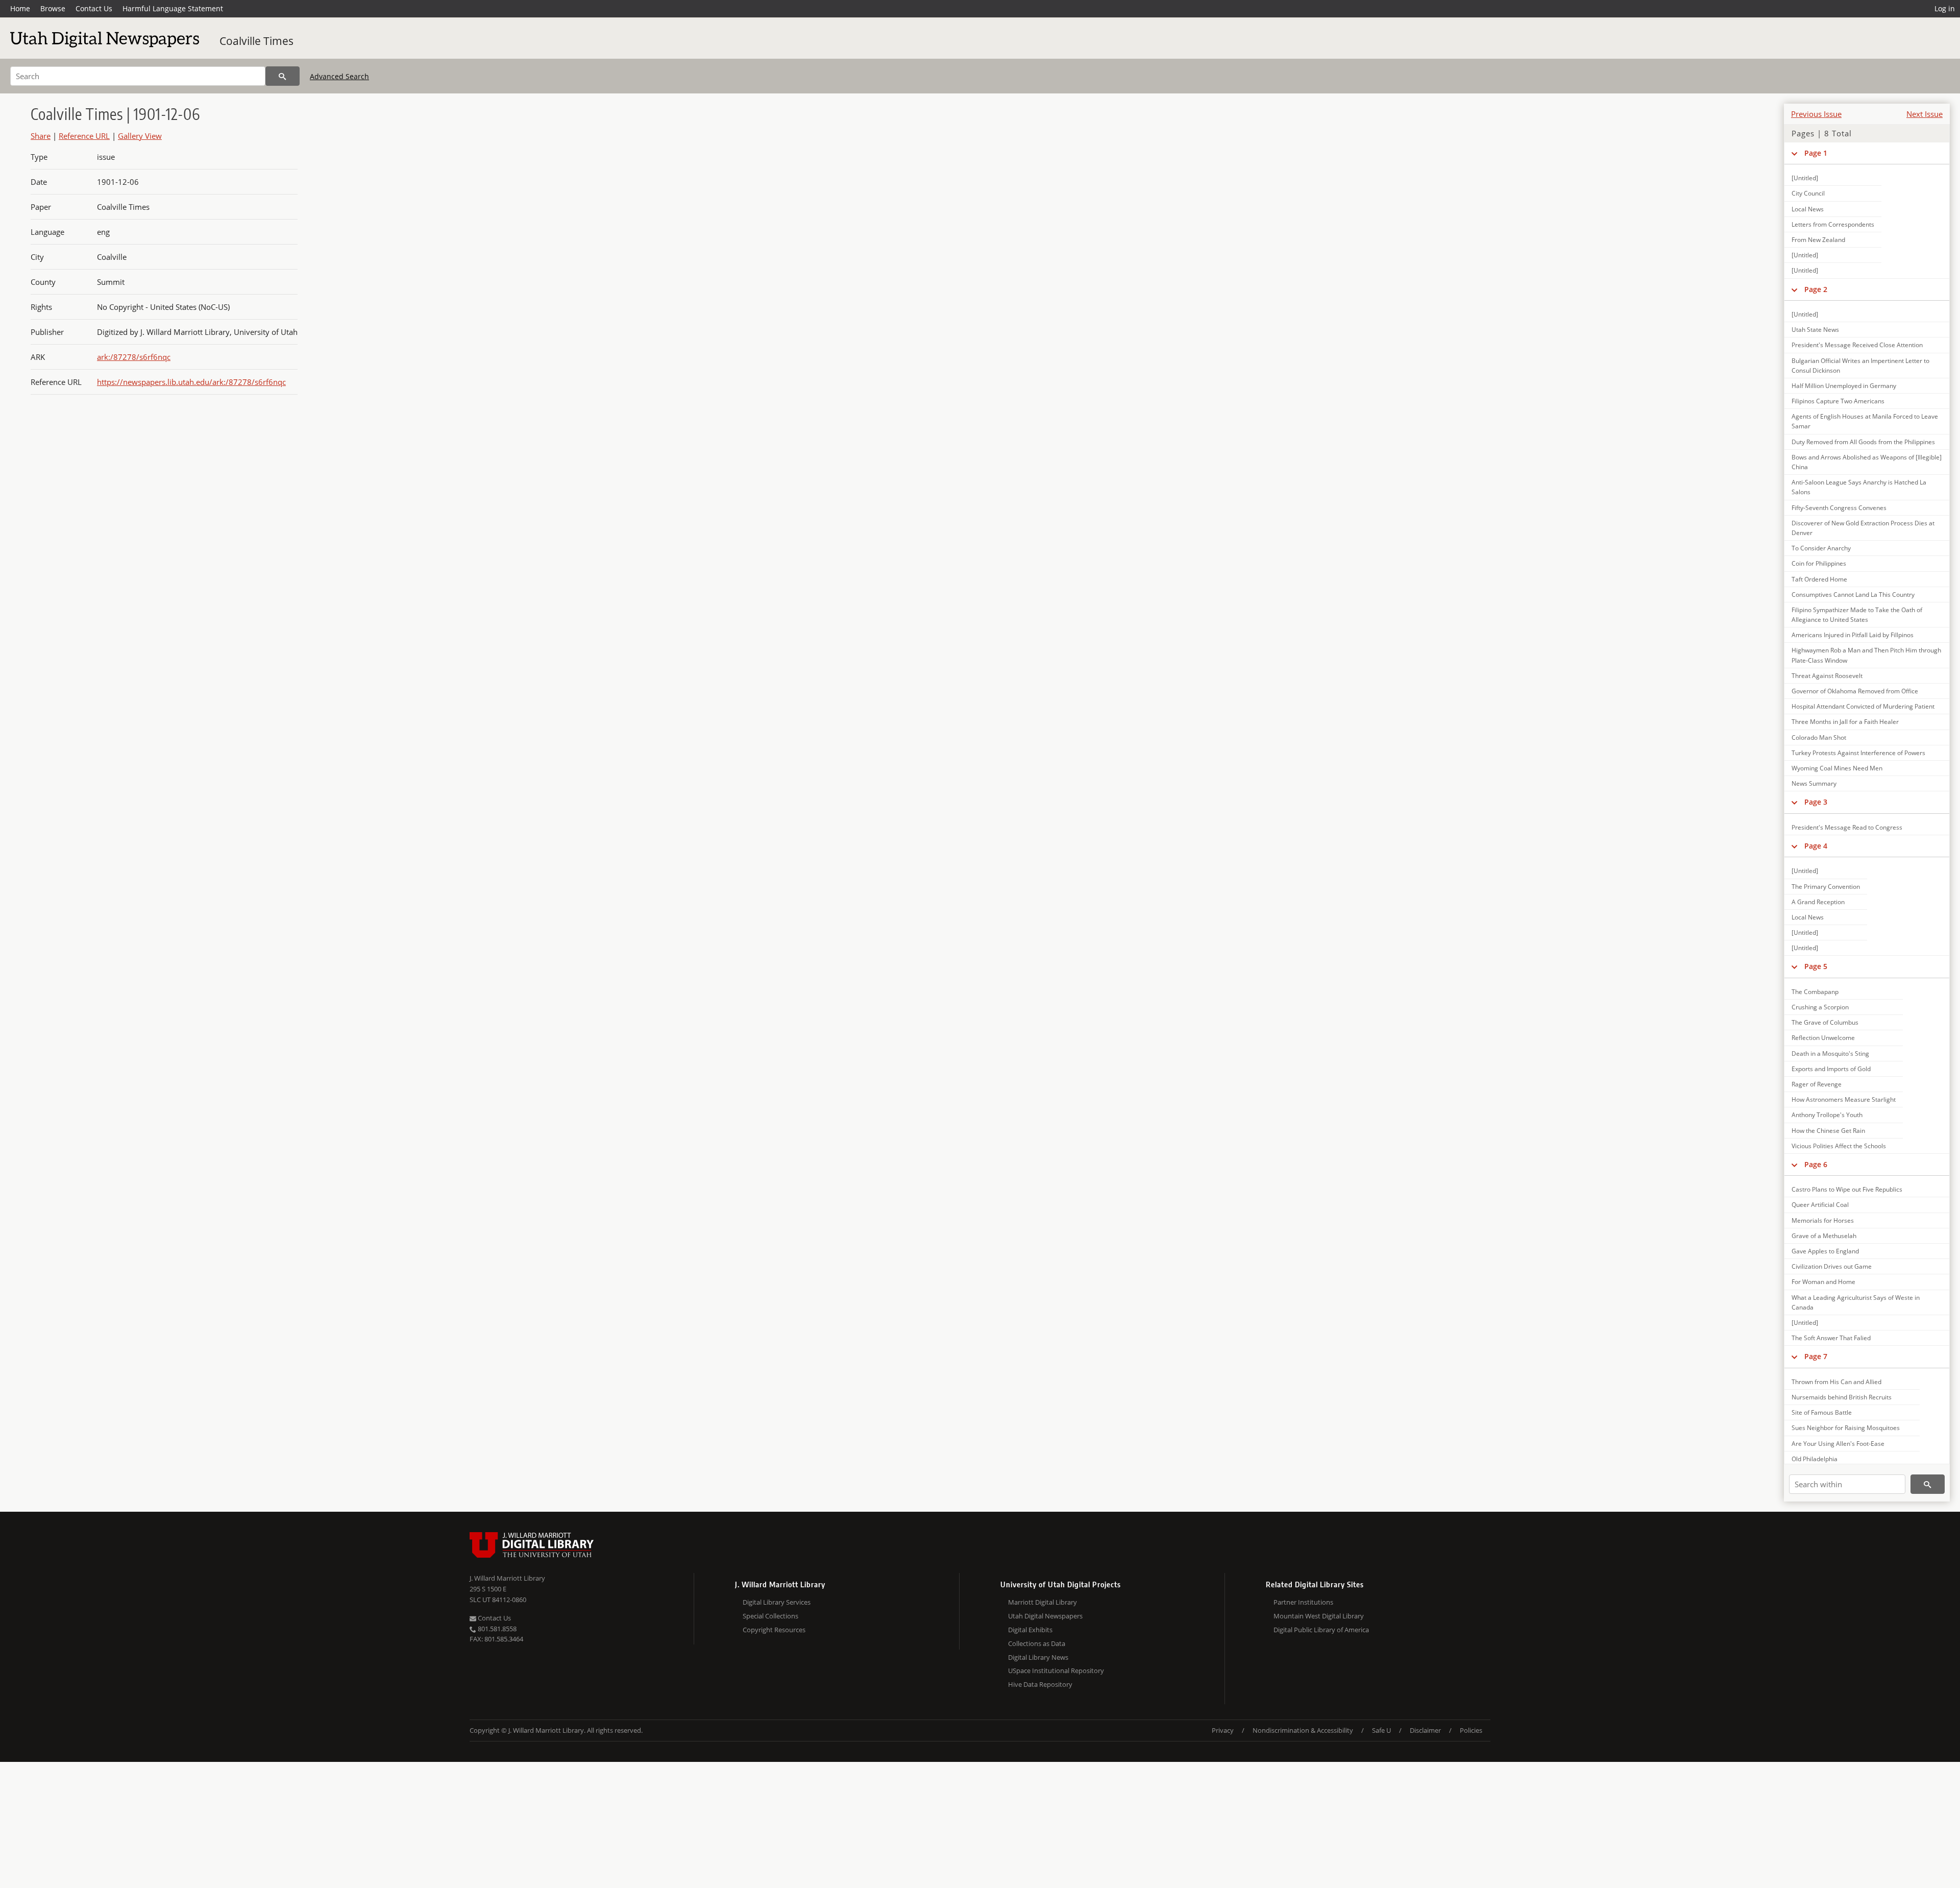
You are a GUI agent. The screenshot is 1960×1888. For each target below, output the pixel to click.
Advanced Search (339, 76)
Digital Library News (1038, 1657)
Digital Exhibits (1030, 1630)
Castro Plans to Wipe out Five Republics (1847, 1189)
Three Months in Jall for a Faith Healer (1845, 722)
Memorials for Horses (1823, 1220)
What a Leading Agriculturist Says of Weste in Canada (1856, 1302)
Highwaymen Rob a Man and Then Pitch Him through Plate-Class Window (1866, 655)
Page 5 (1816, 966)
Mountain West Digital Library (1319, 1616)
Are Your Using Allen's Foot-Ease (1838, 1444)
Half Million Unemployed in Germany (1844, 386)
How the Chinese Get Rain (1828, 1131)
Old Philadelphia (1815, 1459)
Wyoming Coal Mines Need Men (1837, 768)
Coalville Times (256, 41)
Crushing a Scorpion (1820, 1007)
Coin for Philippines (1819, 563)
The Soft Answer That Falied (1831, 1338)
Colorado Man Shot (1819, 737)
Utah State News (1815, 330)
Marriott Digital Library (1043, 1602)
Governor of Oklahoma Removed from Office (1855, 691)
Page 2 (1816, 289)
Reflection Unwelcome (1823, 1038)
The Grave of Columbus (1825, 1022)
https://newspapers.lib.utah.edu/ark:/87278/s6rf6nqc (191, 382)
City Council (1808, 193)
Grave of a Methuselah (1824, 1236)
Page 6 (1816, 1164)
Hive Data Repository (1040, 1684)
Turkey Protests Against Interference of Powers (1858, 753)
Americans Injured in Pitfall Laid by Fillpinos (1853, 635)
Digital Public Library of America (1321, 1630)
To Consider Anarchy (1821, 548)
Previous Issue (1816, 114)
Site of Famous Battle (1822, 1412)
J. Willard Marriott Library (507, 1578)
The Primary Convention (1826, 887)
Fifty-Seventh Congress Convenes (1839, 508)
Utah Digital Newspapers (1045, 1616)
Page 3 (1816, 802)
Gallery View (140, 136)
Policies (1471, 1730)
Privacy (1223, 1730)
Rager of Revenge (1817, 1084)
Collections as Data (1037, 1643)
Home (20, 8)
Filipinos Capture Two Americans (1838, 401)
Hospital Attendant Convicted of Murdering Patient (1863, 706)
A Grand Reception (1818, 902)
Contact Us (94, 8)
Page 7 (1816, 1356)
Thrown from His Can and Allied (1836, 1382)
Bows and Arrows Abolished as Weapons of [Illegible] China (1867, 462)
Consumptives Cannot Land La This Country (1853, 595)
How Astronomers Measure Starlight (1844, 1099)
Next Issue (1925, 114)
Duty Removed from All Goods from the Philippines (1863, 442)
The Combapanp (1815, 992)
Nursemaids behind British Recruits (1842, 1397)
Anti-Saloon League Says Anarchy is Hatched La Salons (1859, 487)
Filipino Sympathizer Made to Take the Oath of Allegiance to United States (1857, 615)
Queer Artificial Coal (1820, 1205)
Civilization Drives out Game (1832, 1266)
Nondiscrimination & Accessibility (1303, 1730)
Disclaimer (1425, 1730)
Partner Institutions (1303, 1602)
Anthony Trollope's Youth (1827, 1115)
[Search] (283, 76)
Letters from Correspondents (1833, 224)
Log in (1945, 8)
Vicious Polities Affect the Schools (1839, 1146)
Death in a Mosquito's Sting (1830, 1054)
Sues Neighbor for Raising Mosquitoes (1846, 1428)
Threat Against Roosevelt (1827, 676)
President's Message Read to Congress (1847, 827)
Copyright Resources (774, 1630)
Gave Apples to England (1825, 1251)
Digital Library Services (777, 1602)
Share (41, 136)
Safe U (1381, 1730)
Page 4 (1816, 846)
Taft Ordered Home (1819, 579)
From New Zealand (1818, 240)
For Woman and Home (1823, 1282)
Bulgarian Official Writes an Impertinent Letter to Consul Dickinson (1860, 366)
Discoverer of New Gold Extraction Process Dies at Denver (1863, 528)
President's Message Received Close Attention (1857, 345)
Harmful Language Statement (173, 8)
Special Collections (770, 1616)
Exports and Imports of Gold (1831, 1069)
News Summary (1814, 783)
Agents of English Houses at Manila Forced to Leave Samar (1865, 421)
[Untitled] (1805, 178)
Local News (1808, 209)
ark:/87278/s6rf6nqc (134, 357)
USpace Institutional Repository (1056, 1671)
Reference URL (84, 136)
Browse (53, 8)
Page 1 (1816, 153)
